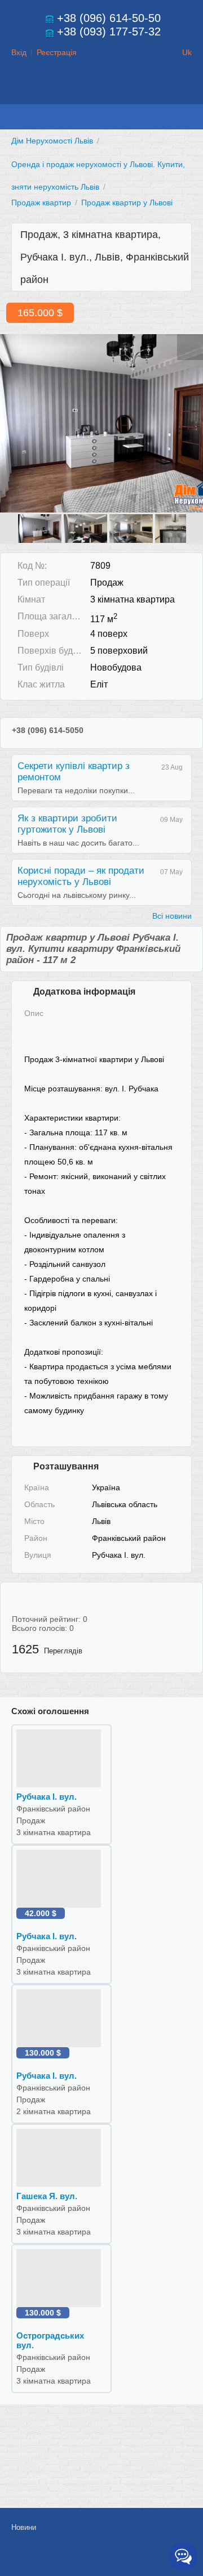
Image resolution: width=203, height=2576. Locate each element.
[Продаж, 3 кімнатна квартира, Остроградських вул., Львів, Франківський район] (61, 2277)
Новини (24, 2527)
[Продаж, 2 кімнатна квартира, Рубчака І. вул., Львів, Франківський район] (61, 2017)
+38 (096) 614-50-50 (109, 18)
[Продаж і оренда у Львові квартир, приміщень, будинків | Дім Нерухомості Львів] (101, 93)
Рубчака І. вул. (47, 1797)
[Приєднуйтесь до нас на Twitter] (132, 2557)
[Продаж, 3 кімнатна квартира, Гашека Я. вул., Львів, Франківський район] (61, 2157)
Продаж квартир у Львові (127, 203)
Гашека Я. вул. (47, 2196)
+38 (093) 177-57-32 (109, 32)
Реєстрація (57, 52)
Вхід (19, 52)
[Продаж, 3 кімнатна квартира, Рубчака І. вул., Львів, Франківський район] (101, 422)
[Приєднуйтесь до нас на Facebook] (107, 2557)
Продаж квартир (41, 203)
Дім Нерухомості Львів (52, 141)
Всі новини (172, 916)
